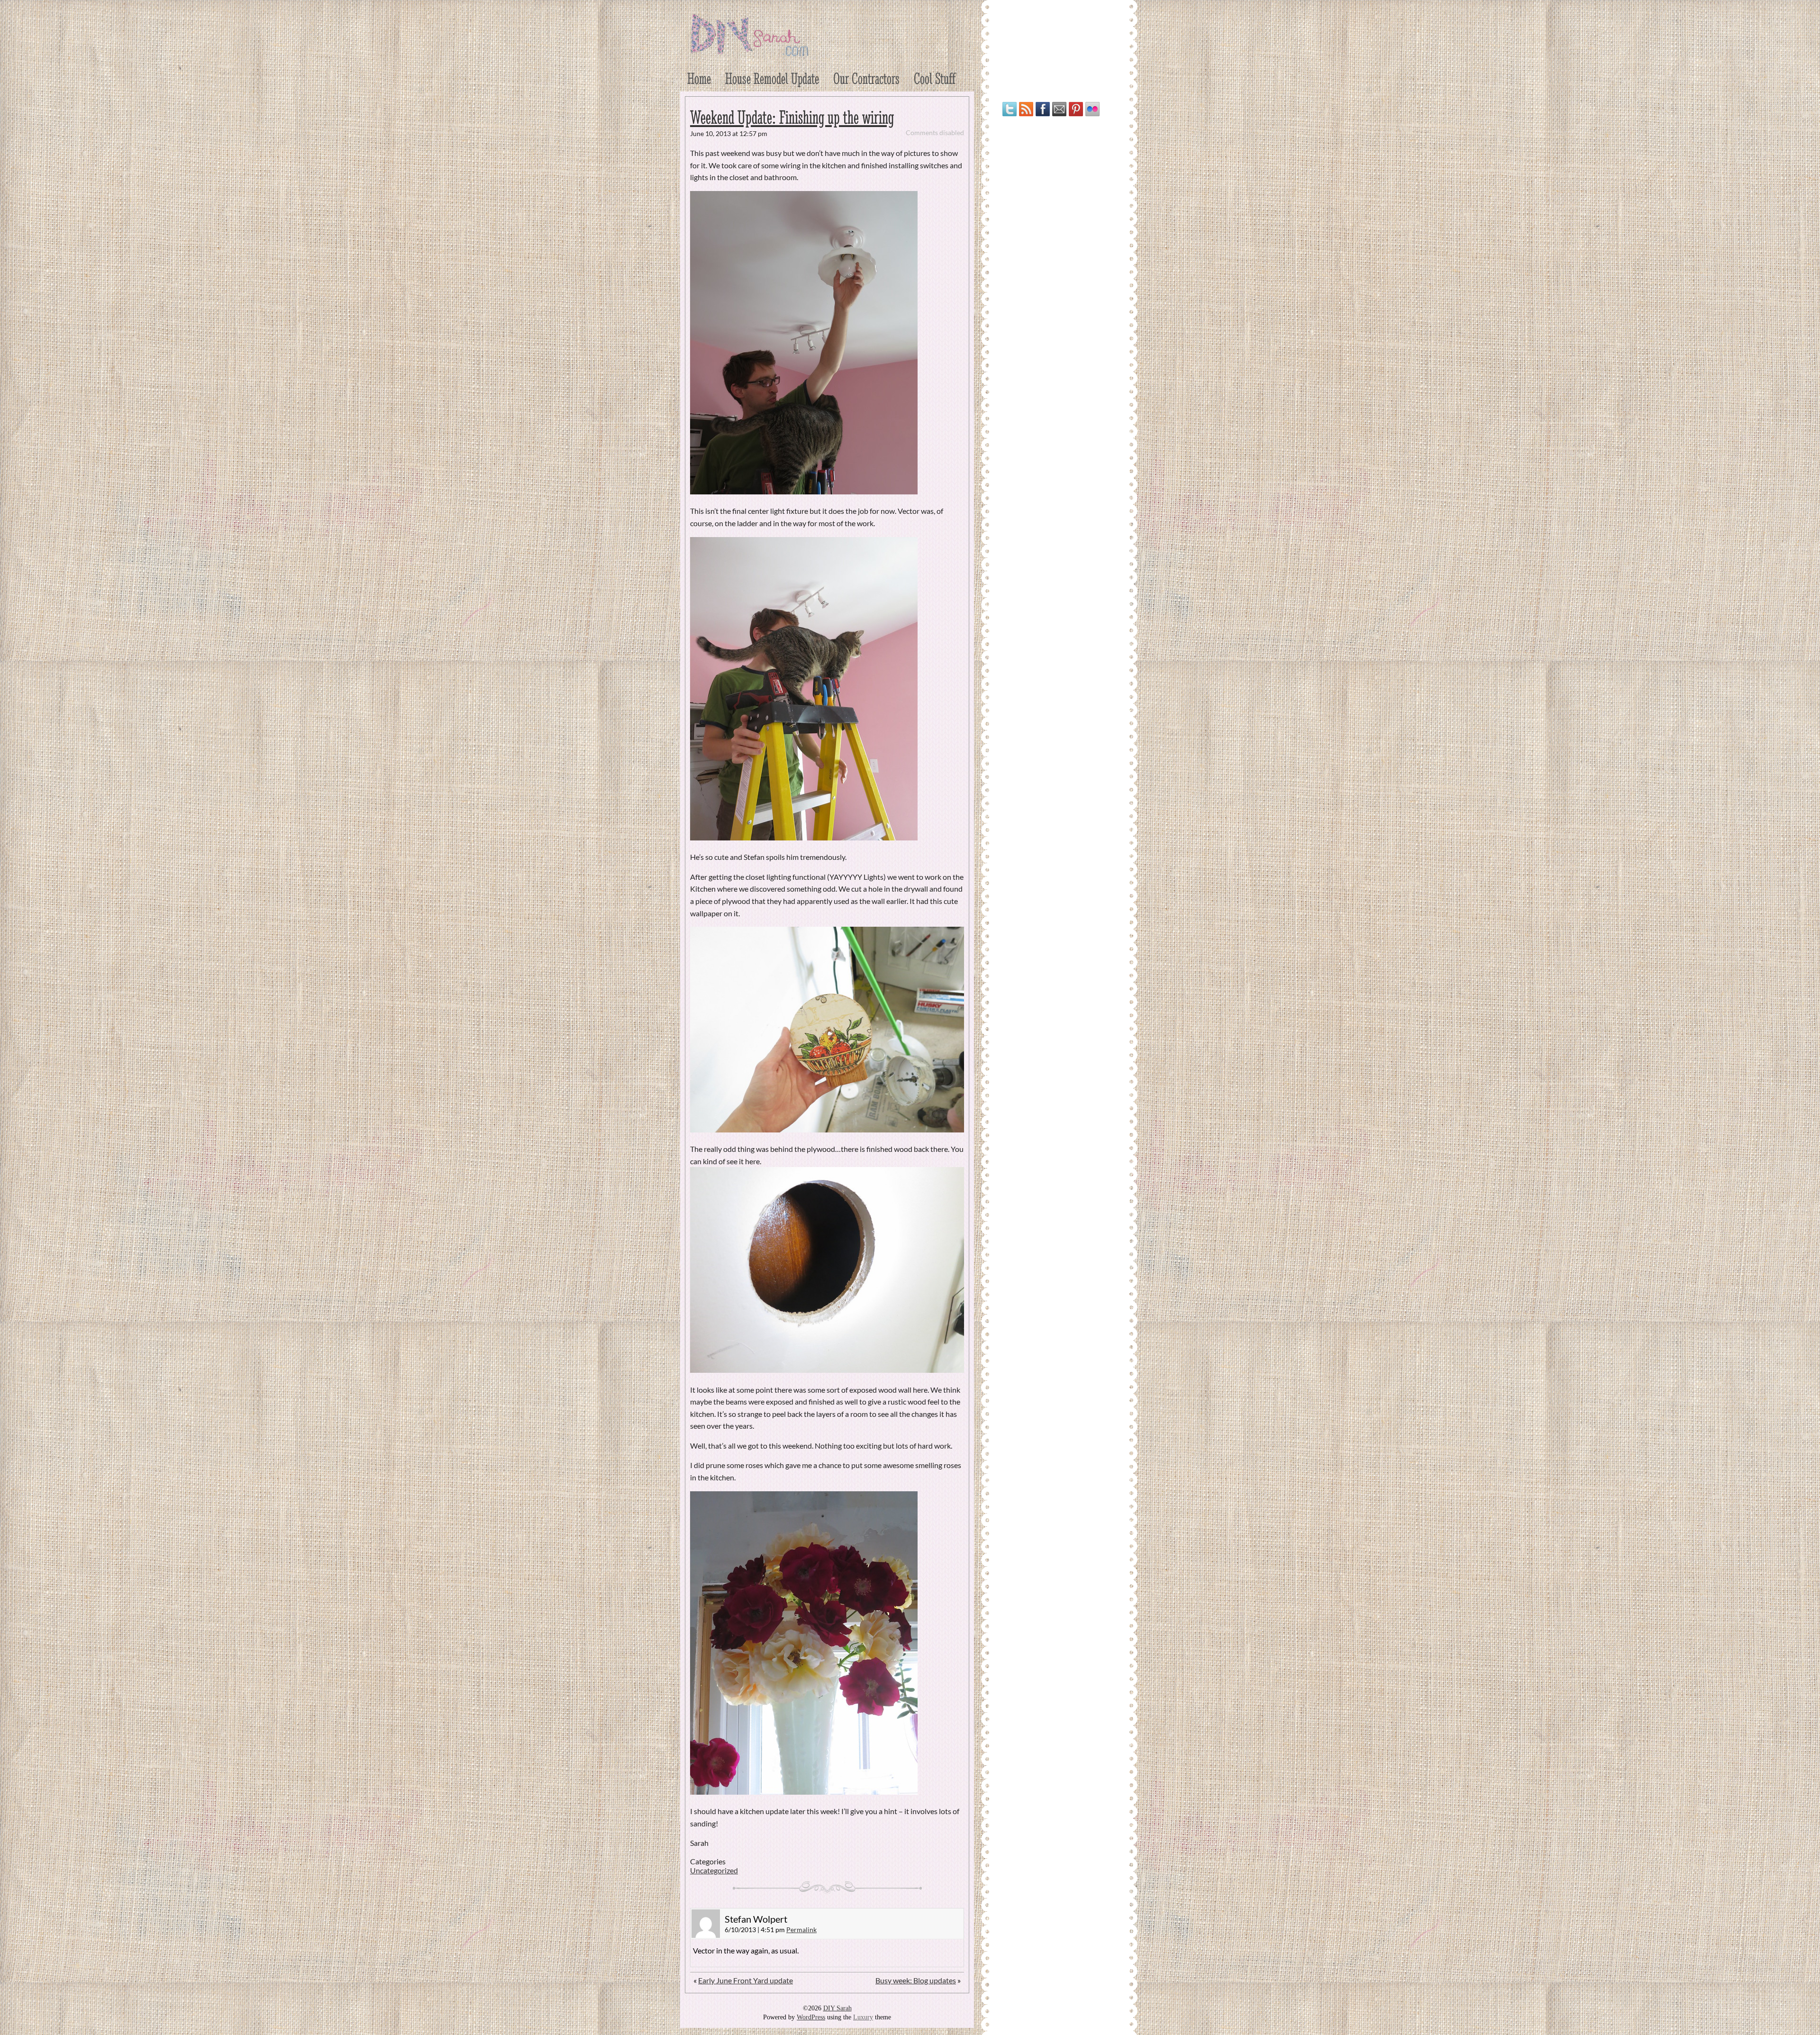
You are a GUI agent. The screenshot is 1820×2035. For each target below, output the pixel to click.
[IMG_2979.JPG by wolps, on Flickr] (827, 1129)
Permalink (801, 1930)
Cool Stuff (935, 78)
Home (699, 78)
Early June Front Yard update (746, 1980)
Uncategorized (714, 1870)
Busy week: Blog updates (916, 1980)
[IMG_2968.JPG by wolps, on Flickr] (804, 837)
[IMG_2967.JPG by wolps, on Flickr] (804, 491)
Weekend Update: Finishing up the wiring (792, 117)
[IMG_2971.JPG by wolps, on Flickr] (804, 1792)
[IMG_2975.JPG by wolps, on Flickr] (827, 1370)
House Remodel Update (772, 78)
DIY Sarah (837, 2008)
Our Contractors (866, 78)
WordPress (811, 2017)
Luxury (863, 2017)
